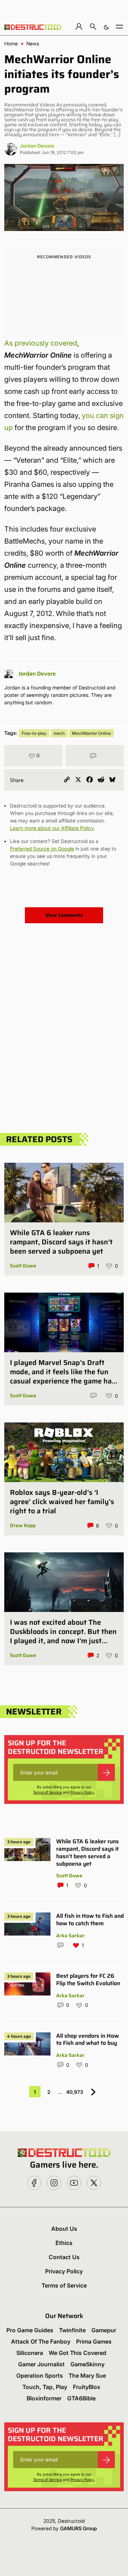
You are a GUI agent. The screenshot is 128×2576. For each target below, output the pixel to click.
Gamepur (104, 2330)
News (33, 44)
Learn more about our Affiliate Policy (52, 828)
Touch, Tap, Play (45, 2387)
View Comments (64, 915)
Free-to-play (34, 733)
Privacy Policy (82, 1792)
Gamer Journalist (41, 2364)
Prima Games (94, 2341)
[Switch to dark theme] (106, 26)
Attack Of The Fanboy (41, 2341)
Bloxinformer (44, 2398)
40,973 (75, 2092)
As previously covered (41, 343)
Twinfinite (72, 2330)
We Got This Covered (78, 2353)
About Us (64, 2229)
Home (11, 44)
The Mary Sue (87, 2376)
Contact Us (64, 2257)
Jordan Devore (37, 146)
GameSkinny (87, 2364)
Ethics (64, 2243)
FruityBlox (87, 2387)
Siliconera (30, 2353)
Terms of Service (47, 1792)
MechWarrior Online (91, 733)
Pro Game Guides (30, 2330)
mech (59, 733)
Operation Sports (40, 2376)
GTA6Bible (81, 2398)
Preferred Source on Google (42, 849)
